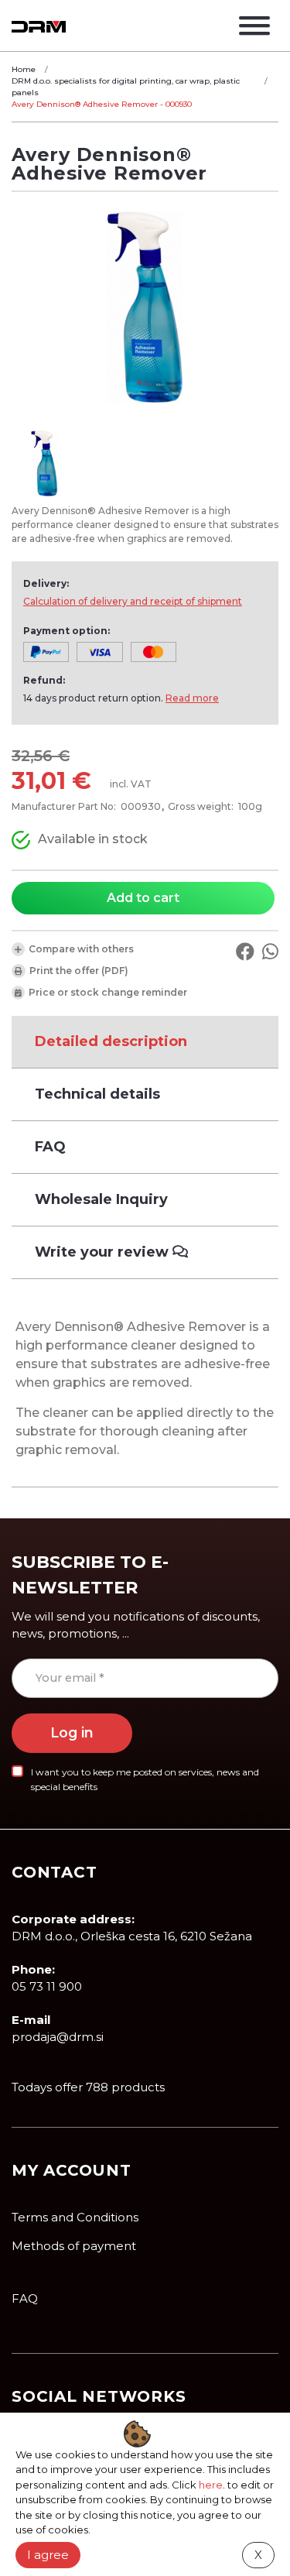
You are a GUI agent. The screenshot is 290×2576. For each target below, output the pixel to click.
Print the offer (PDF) (79, 971)
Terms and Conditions (75, 2217)
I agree (48, 2555)
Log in (72, 1732)
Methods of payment (74, 2246)
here (211, 2485)
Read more (192, 698)
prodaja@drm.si (58, 2037)
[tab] (145, 1042)
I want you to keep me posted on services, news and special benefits (145, 1779)
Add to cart (143, 898)
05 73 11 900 (47, 1986)
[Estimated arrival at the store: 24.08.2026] (21, 840)
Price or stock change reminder (108, 992)
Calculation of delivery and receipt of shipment (133, 601)
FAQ (25, 2298)
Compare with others (81, 949)
